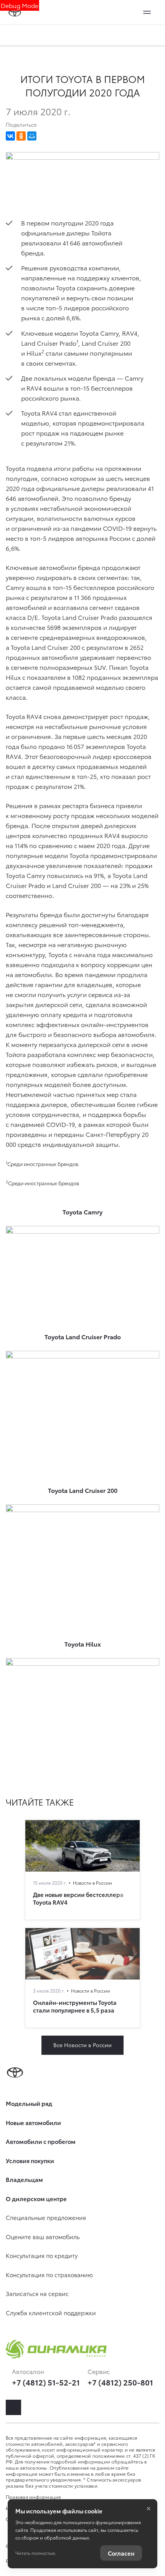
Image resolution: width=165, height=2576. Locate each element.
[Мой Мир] (32, 136)
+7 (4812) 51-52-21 (46, 2382)
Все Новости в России (82, 2045)
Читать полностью (35, 2553)
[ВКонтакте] (10, 136)
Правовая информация (33, 2497)
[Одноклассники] (21, 136)
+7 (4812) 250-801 (120, 2382)
